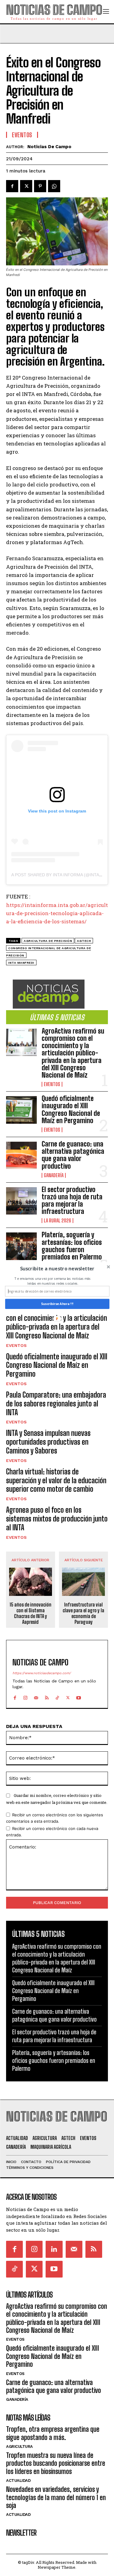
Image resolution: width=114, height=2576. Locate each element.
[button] (57, 1269)
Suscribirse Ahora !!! (57, 1304)
